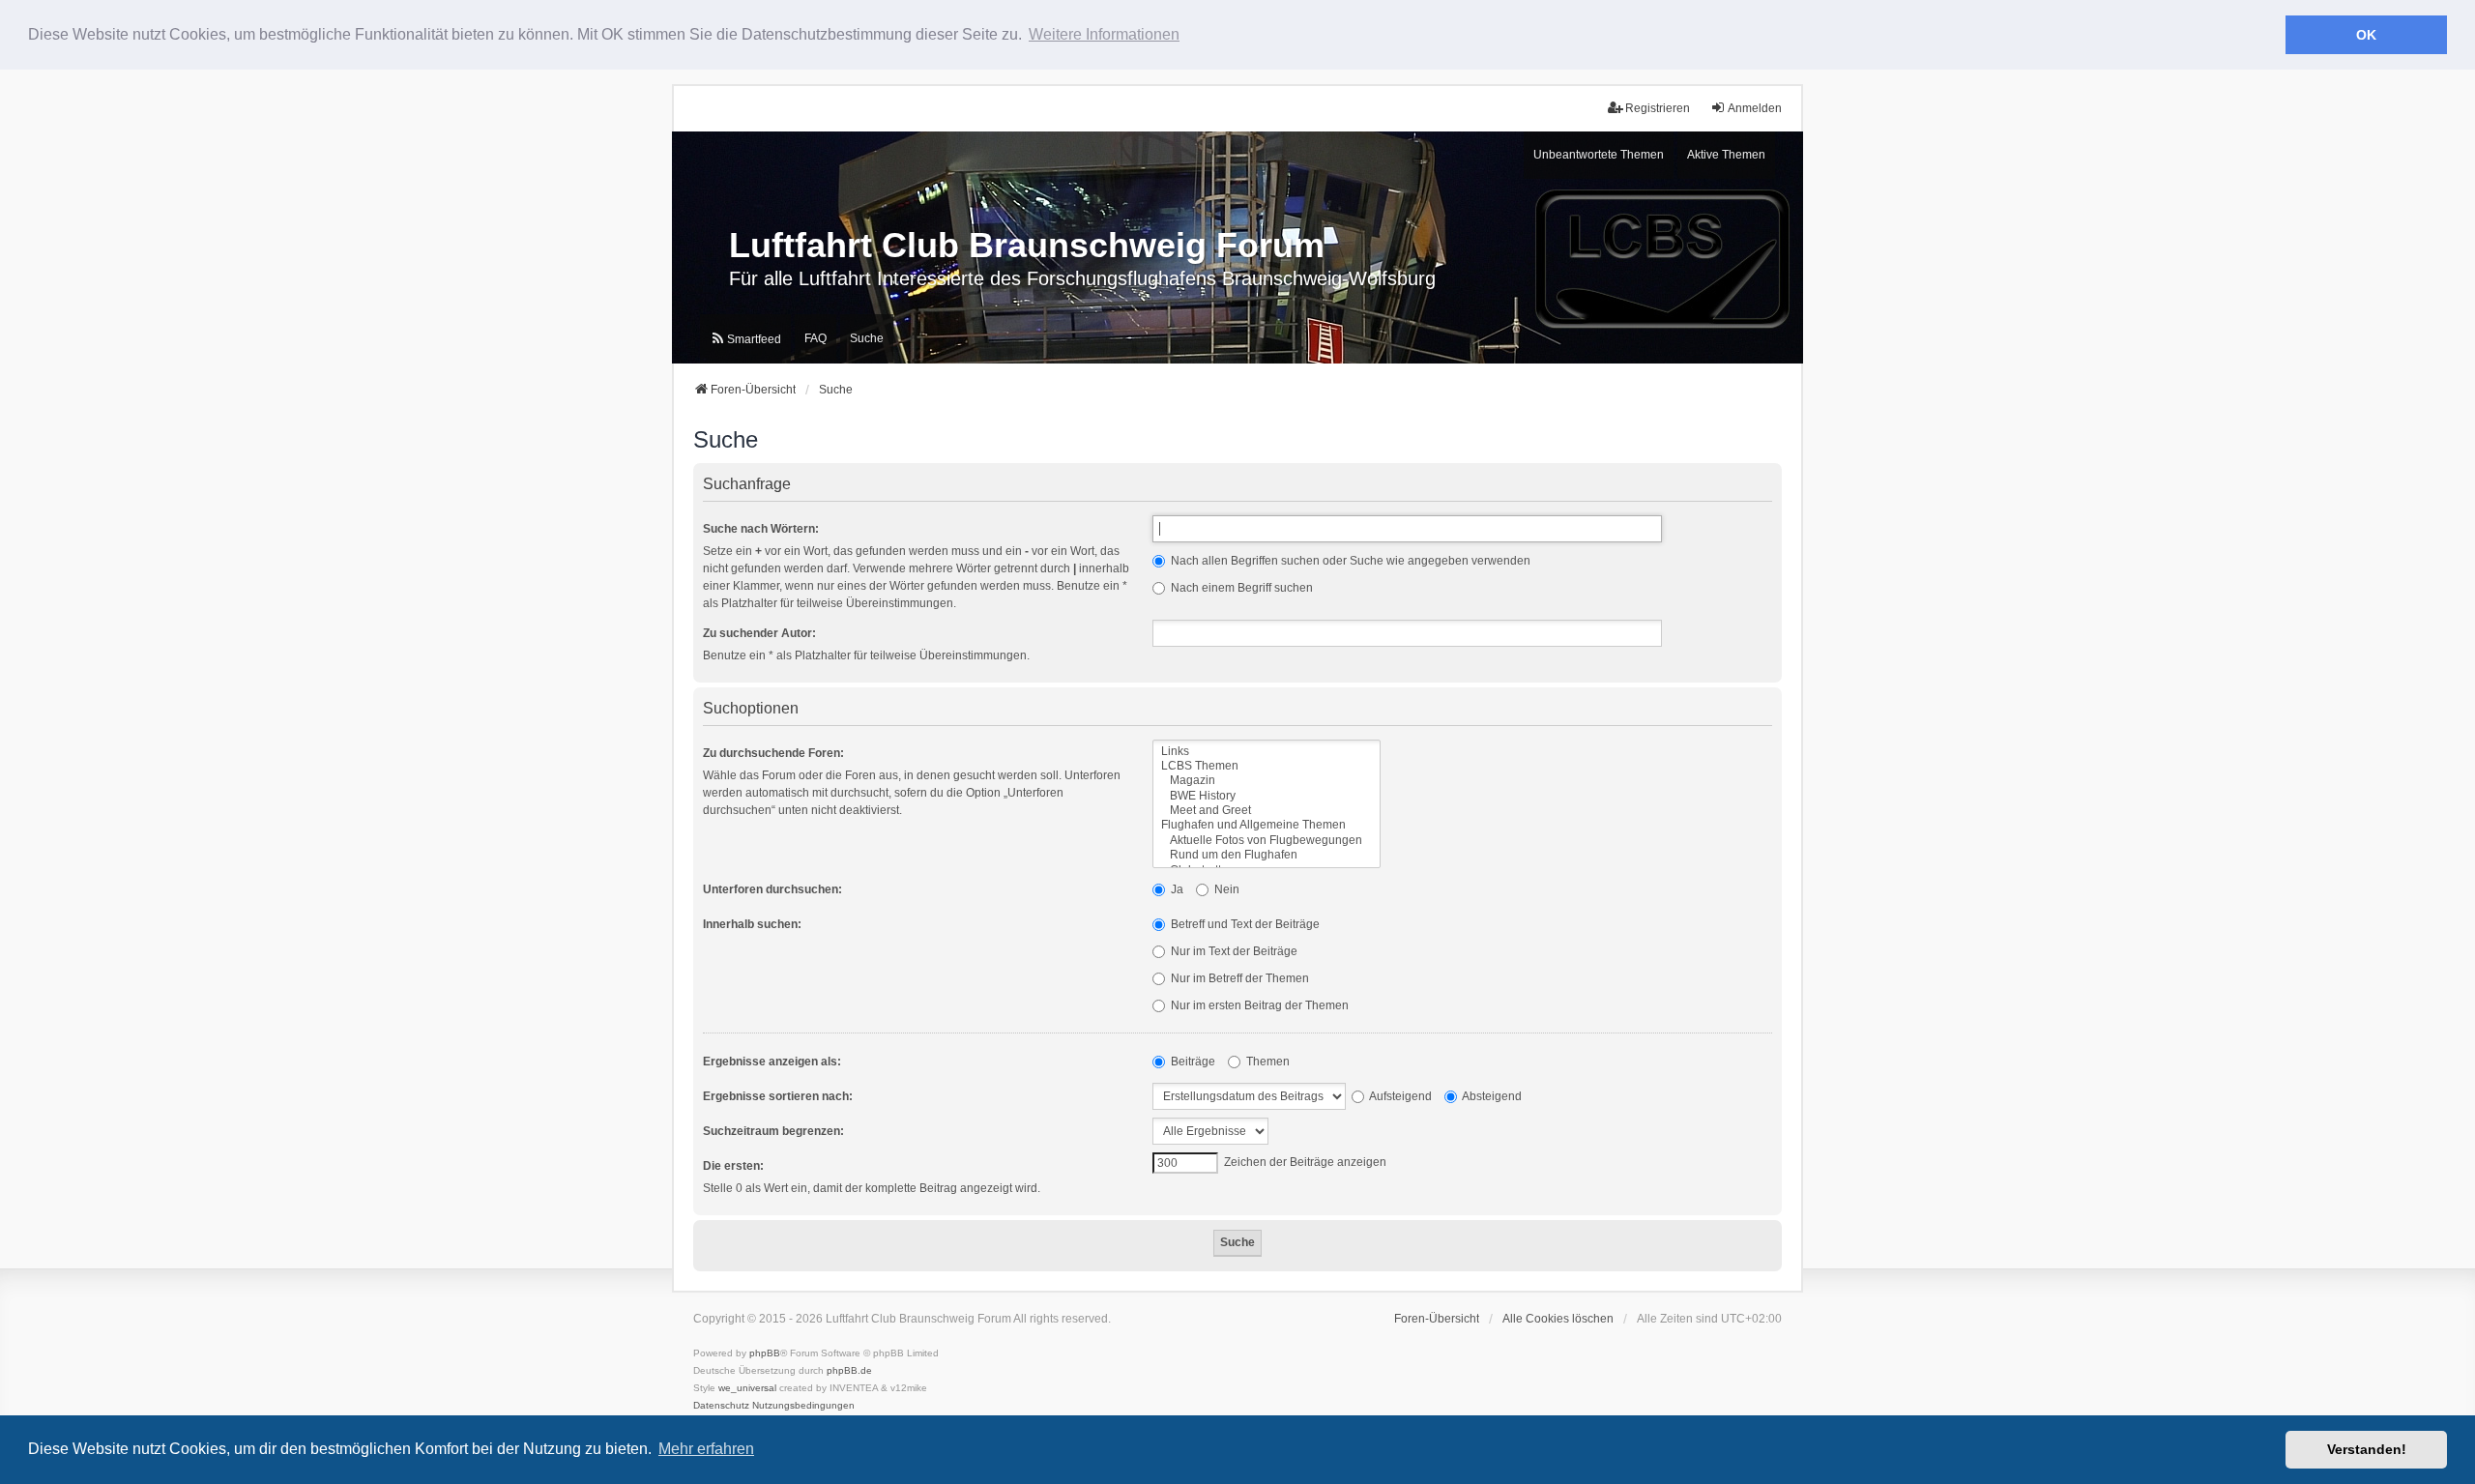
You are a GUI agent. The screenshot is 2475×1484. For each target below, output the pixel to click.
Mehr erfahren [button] (706, 1449)
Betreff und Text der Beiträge (1244, 924)
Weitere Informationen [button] (1104, 34)
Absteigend (1491, 1096)
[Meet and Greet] (1267, 811)
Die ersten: (733, 1166)
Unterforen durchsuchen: (772, 889)
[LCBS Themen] (1267, 766)
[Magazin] (1267, 781)
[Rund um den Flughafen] (1267, 855)
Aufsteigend (1399, 1096)
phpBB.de (849, 1370)
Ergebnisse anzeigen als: (772, 1062)
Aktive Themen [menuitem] (1726, 155)
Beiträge (1192, 1062)
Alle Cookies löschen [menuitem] (1558, 1319)
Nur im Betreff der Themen (1238, 978)
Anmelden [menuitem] (1755, 108)
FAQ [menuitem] (815, 338)
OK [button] (2366, 35)
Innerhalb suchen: (752, 924)
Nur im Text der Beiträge (1233, 951)
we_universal (747, 1388)
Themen (1267, 1062)
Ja (1176, 889)
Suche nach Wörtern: (761, 529)
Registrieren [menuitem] (1658, 108)
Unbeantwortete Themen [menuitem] (1599, 155)
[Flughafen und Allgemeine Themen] (1267, 825)
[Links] (1267, 752)
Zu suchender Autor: (759, 633)
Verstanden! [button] (2367, 1449)
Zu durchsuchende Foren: (773, 753)
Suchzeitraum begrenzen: (773, 1131)
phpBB (765, 1353)
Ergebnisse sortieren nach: (778, 1096)
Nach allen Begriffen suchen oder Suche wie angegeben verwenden (1349, 561)
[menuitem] (745, 339)
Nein (1225, 889)
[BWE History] (1267, 796)
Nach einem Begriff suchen (1240, 588)
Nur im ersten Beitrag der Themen (1258, 1005)
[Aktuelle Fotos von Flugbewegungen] (1267, 841)
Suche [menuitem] (867, 338)
